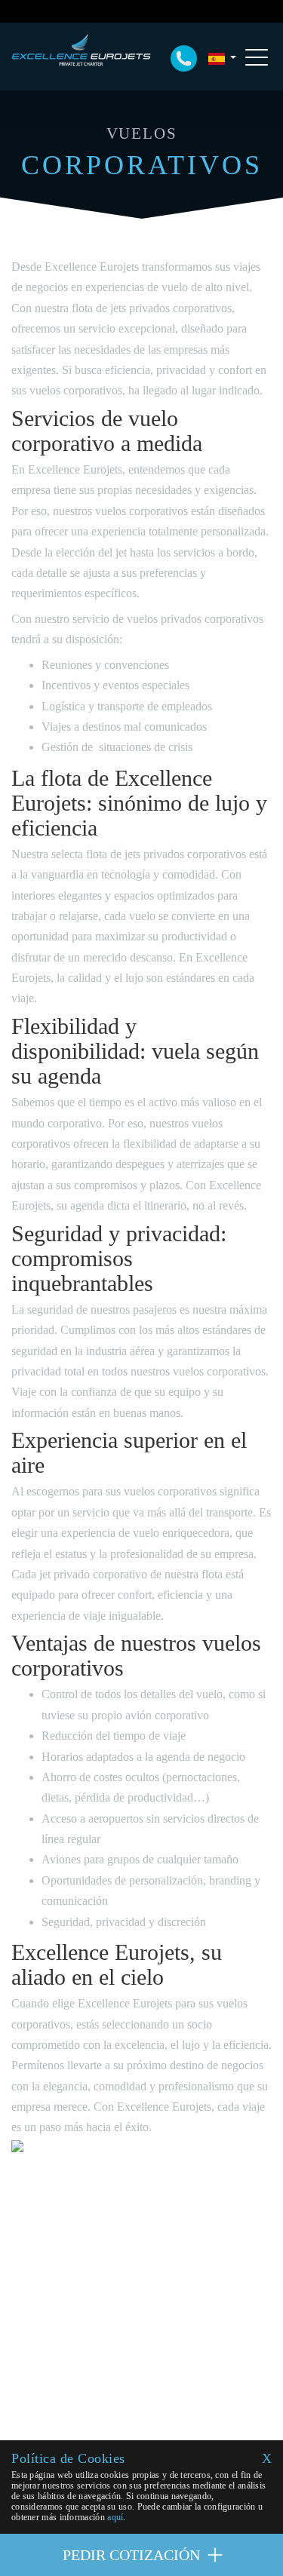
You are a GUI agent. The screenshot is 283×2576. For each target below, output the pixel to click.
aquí (115, 2517)
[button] (222, 58)
